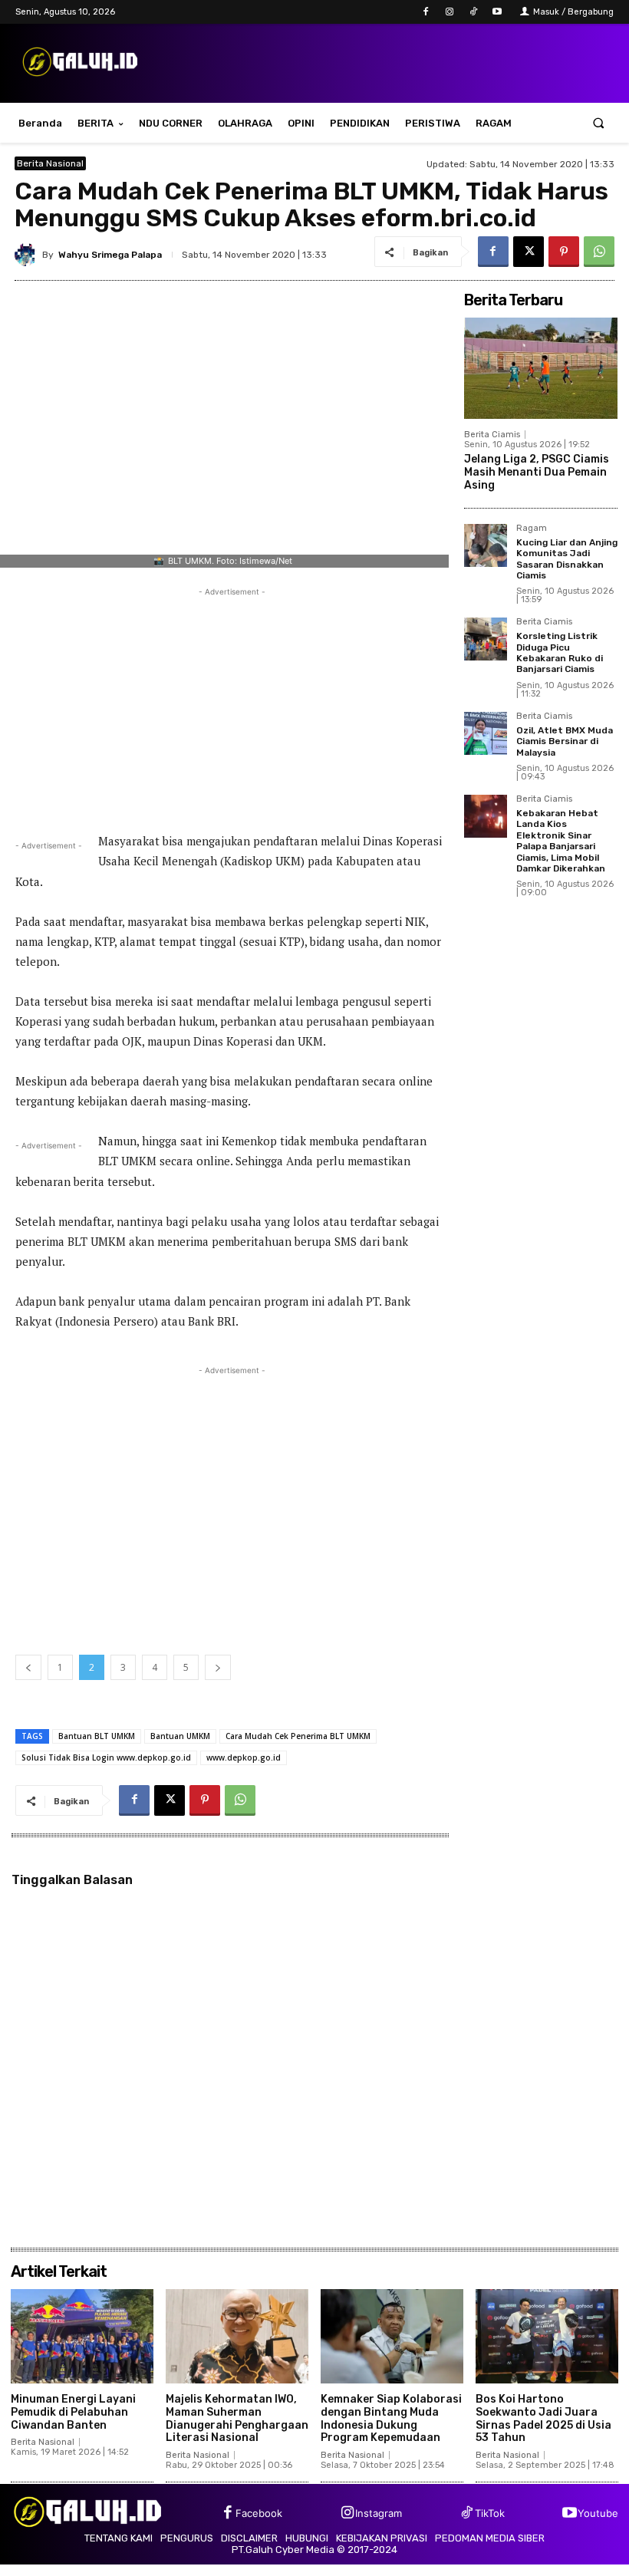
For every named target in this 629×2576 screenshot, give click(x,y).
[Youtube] (497, 12)
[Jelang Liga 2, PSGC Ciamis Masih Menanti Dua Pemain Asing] (541, 368)
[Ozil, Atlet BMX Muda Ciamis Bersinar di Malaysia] (486, 733)
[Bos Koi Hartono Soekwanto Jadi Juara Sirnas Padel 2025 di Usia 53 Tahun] (547, 2336)
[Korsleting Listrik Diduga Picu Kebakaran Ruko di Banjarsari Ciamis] (486, 639)
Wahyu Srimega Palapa (110, 255)
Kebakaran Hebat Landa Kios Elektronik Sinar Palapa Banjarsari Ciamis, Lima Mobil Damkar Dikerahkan (561, 841)
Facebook (259, 2513)
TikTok (490, 2513)
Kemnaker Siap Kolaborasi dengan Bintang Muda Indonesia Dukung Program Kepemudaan (391, 2418)
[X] (529, 252)
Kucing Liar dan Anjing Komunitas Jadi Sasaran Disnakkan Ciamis (567, 559)
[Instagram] (449, 12)
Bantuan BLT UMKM (97, 1736)
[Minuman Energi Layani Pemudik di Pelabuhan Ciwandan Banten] (82, 2336)
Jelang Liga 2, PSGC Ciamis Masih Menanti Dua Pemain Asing (537, 472)
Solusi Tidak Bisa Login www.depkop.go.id (106, 1757)
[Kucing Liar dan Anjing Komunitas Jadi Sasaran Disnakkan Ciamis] (486, 545)
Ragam (532, 529)
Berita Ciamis (492, 435)
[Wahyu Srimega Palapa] (28, 255)
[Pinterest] (564, 252)
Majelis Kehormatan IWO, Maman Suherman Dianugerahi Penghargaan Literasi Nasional (237, 2418)
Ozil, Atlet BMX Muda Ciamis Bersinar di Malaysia (565, 741)
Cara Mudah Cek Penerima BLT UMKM (298, 1736)
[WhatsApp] (599, 252)
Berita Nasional (50, 163)
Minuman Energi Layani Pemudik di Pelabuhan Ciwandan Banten (73, 2412)
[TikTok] (474, 12)
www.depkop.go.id (244, 1757)
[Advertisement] (232, 707)
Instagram (379, 2513)
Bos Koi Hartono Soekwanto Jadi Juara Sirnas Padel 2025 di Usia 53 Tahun (543, 2418)
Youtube (598, 2513)
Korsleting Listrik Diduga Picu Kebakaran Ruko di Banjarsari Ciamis (560, 652)
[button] (599, 123)
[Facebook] (425, 12)
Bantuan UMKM (180, 1736)
